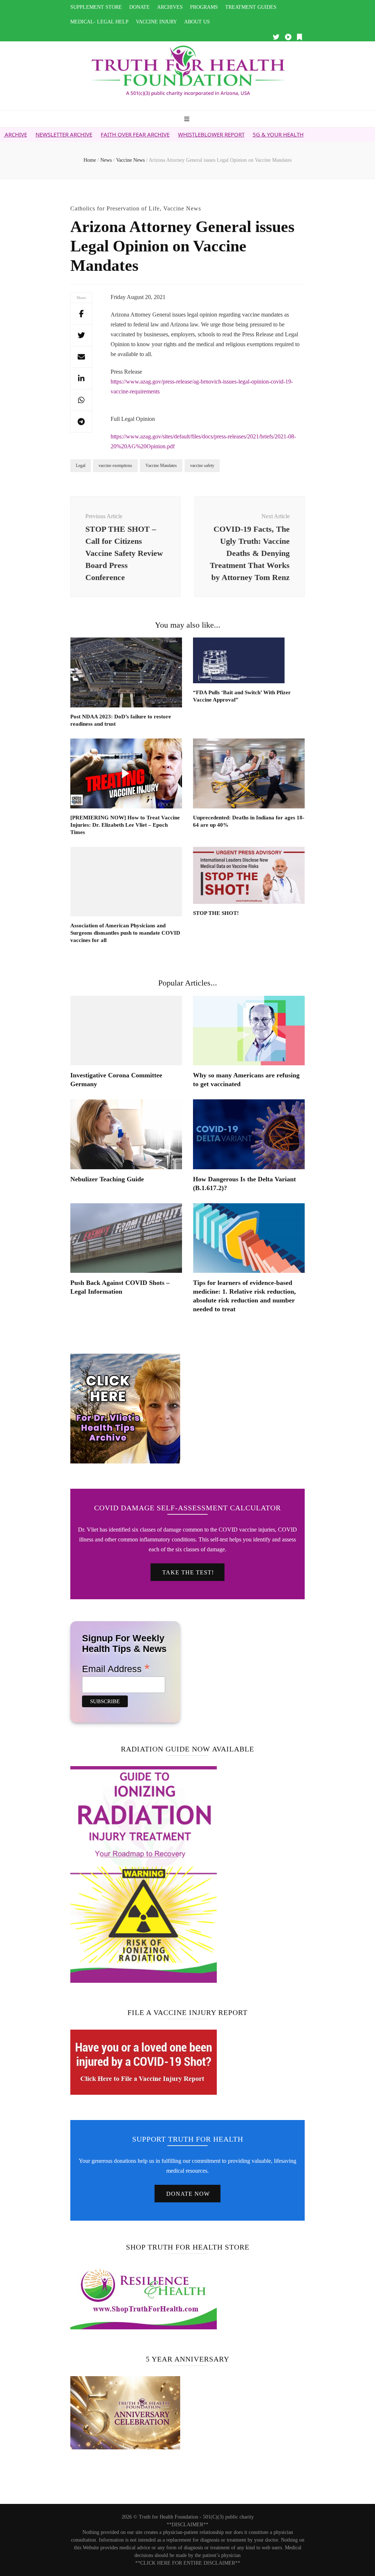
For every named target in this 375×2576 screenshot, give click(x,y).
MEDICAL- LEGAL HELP (99, 22)
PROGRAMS (204, 7)
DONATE (140, 7)
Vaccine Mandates (161, 466)
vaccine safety (202, 466)
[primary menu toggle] (188, 119)
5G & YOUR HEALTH (229, 134)
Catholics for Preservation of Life (115, 208)
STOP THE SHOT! (216, 913)
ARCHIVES (170, 7)
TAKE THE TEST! (188, 1572)
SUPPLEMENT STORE (96, 7)
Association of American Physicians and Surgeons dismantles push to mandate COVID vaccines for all (125, 933)
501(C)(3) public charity (228, 2517)
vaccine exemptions (115, 466)
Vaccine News (182, 208)
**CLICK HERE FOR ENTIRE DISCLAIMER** (188, 2563)
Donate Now (188, 2194)
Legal (81, 466)
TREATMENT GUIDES (251, 7)
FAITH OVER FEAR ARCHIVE (86, 134)
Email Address (116, 1668)
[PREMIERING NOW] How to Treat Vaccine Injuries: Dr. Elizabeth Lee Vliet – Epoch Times (125, 825)
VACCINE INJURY (156, 22)
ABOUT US (197, 22)
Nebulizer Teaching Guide (107, 1179)
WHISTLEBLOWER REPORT (163, 134)
